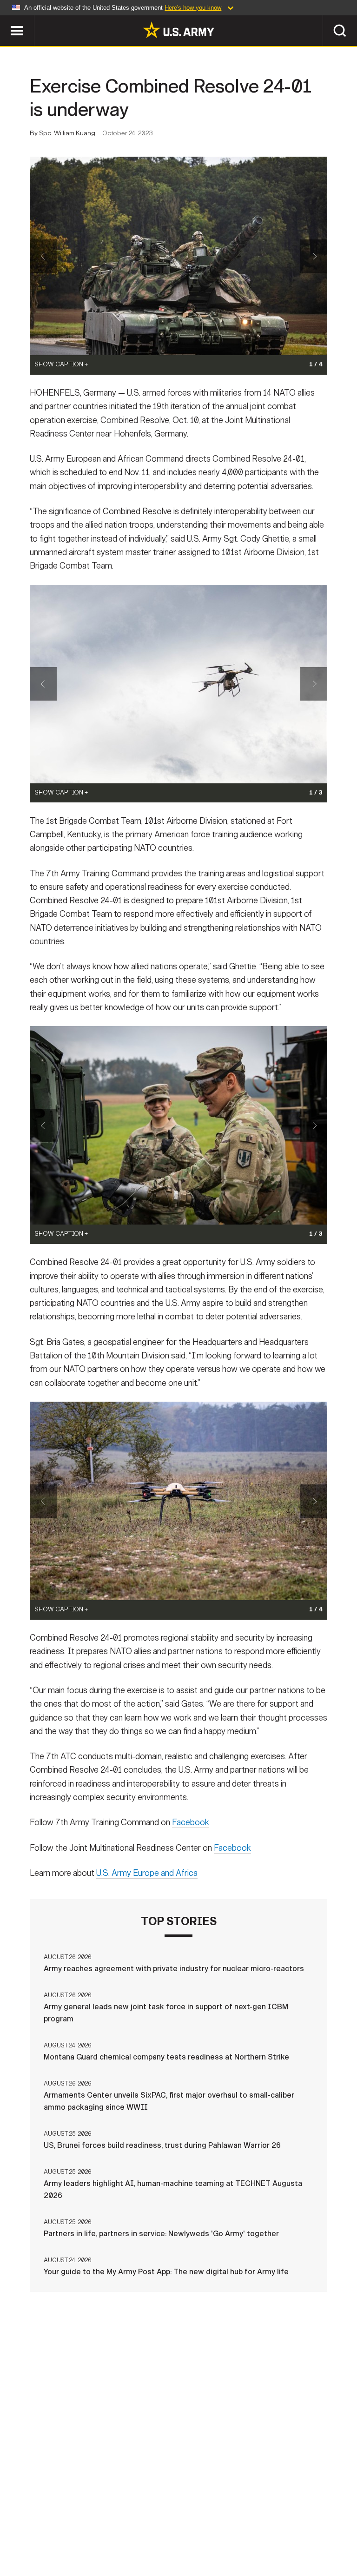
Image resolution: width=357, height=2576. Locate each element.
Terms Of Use (168, 2529)
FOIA (281, 2529)
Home (21, 2529)
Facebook (191, 1822)
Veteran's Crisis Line (178, 2542)
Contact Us (66, 2529)
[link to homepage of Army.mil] (178, 30)
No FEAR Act (325, 2529)
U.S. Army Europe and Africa (147, 1873)
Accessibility (232, 2529)
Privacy (116, 2529)
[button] (5, 20)
